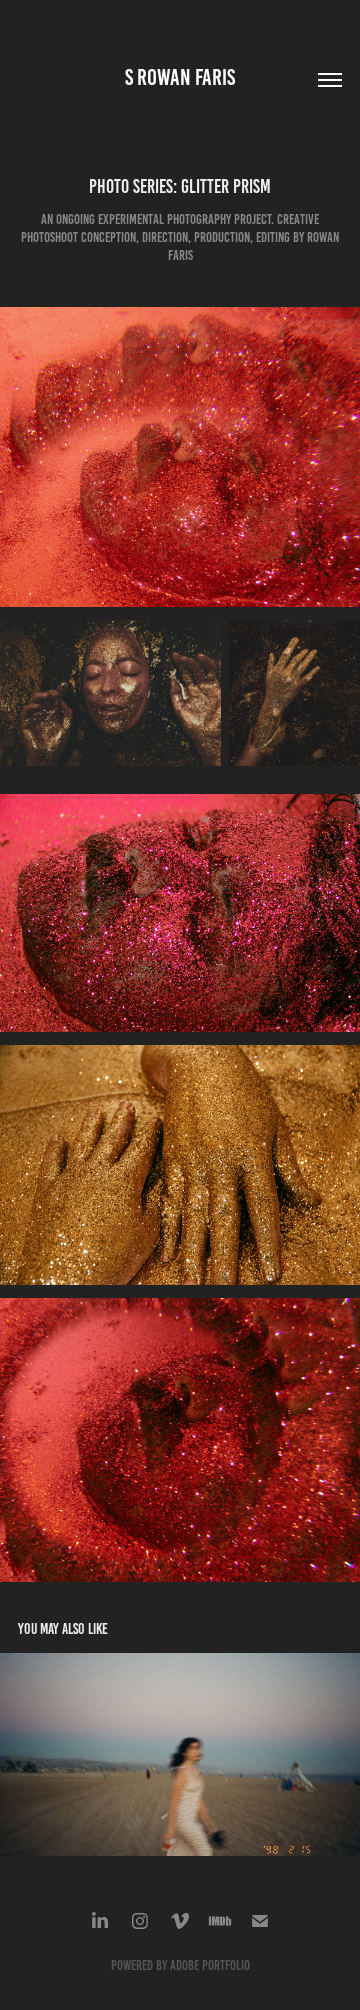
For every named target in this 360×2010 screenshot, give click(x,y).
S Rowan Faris (180, 77)
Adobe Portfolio (210, 1965)
